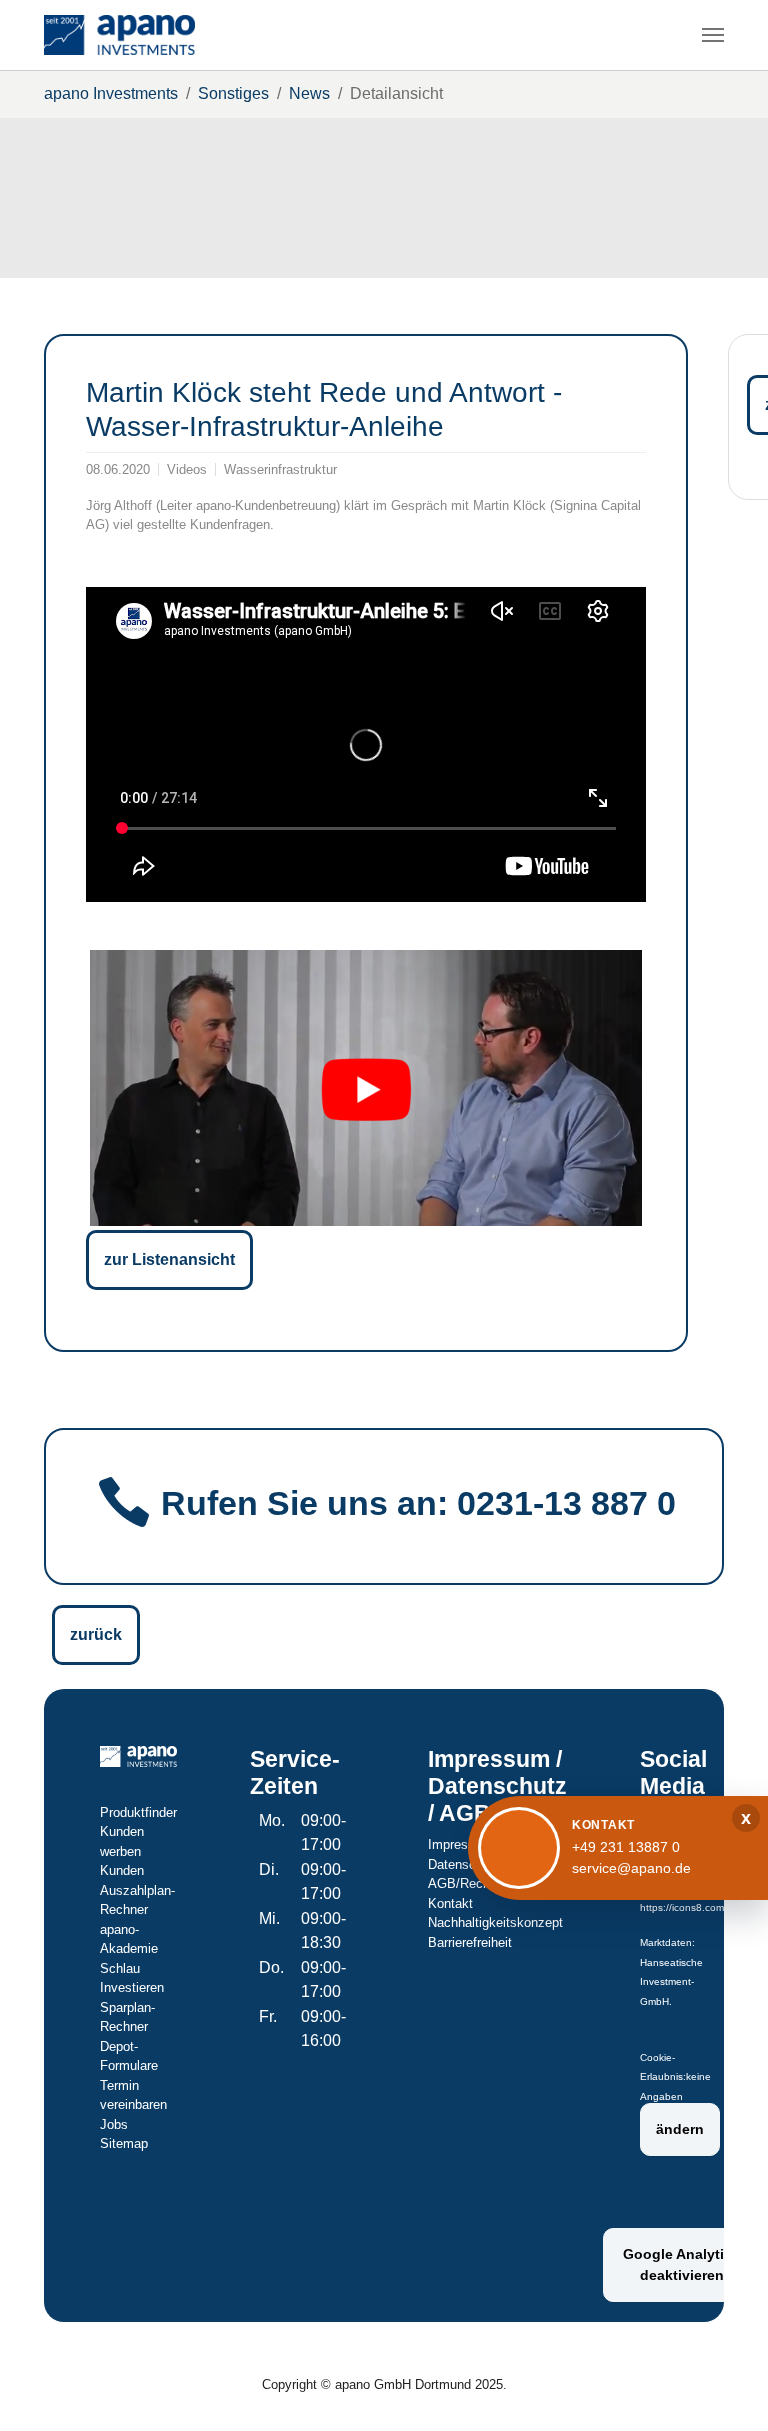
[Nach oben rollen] (724, 2387)
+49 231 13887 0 (626, 1847)
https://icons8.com (682, 1907)
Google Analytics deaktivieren (681, 2264)
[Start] (119, 35)
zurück (96, 1634)
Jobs (114, 2124)
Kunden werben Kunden (122, 1851)
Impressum (460, 1844)
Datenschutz (464, 1864)
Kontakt (450, 1903)
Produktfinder (138, 1812)
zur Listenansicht (169, 1259)
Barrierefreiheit (470, 1942)
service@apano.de (631, 1868)
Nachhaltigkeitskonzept (495, 1922)
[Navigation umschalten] (713, 35)
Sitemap (124, 2143)
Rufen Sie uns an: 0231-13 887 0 (418, 1503)
